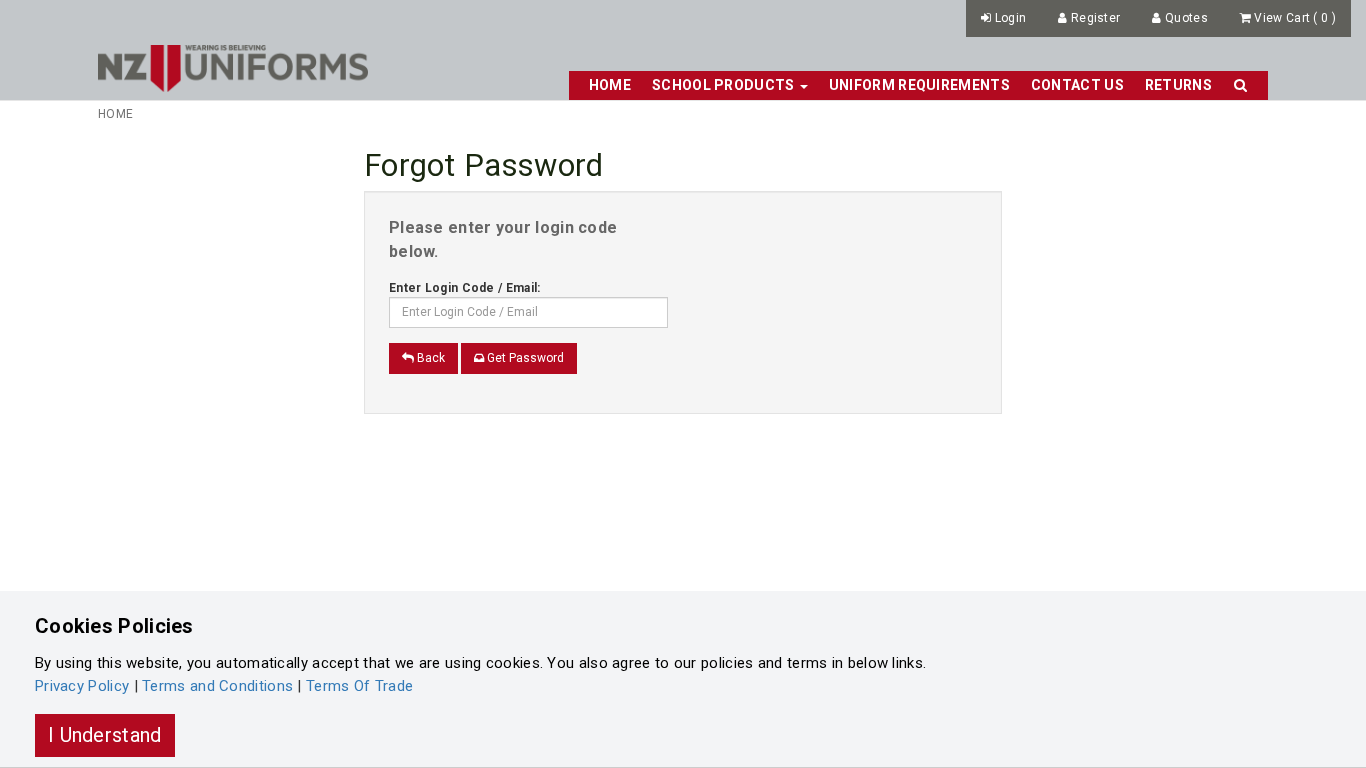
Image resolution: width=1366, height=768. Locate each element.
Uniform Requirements (919, 85)
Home (610, 85)
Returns (1178, 85)
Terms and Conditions (217, 686)
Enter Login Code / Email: (465, 288)
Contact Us (1077, 85)
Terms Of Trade (359, 686)
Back (429, 358)
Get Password (524, 358)
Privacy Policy (82, 686)
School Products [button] (725, 85)
